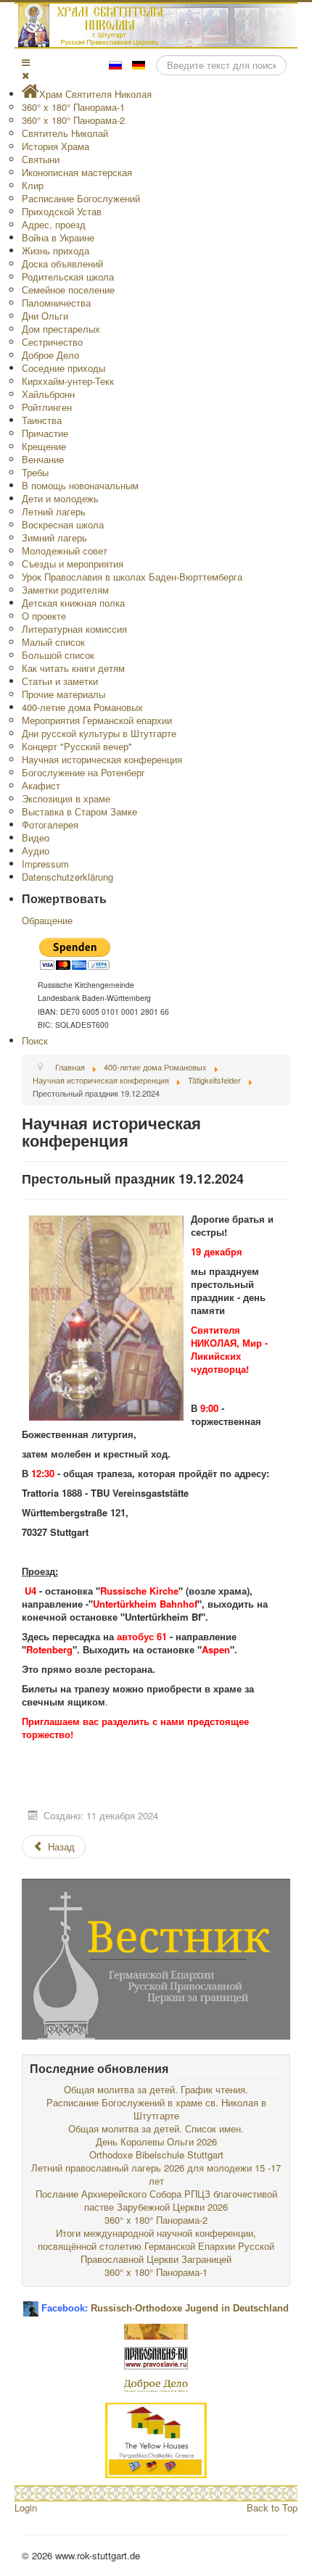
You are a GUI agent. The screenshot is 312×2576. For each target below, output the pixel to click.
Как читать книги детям (73, 668)
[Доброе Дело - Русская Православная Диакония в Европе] (156, 2384)
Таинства (42, 420)
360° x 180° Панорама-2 (73, 120)
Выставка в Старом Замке (79, 811)
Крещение (44, 446)
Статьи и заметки (60, 681)
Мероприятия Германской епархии (97, 720)
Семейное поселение (68, 290)
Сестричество (52, 342)
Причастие (45, 433)
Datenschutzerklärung (67, 877)
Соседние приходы (63, 368)
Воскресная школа (63, 524)
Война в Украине (58, 237)
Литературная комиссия (74, 629)
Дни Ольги (45, 316)
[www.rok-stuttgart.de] (158, 25)
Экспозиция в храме (66, 798)
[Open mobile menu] (26, 62)
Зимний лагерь (54, 537)
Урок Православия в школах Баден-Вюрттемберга (132, 577)
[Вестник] (156, 1957)
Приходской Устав (62, 211)
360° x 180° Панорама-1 (73, 107)
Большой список (58, 655)
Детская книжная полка (73, 603)
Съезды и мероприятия (73, 564)
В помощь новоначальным (80, 485)
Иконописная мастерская (77, 172)
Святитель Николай (65, 133)
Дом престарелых (61, 329)
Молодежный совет (65, 550)
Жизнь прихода (56, 250)
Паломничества (56, 303)
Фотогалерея (50, 824)
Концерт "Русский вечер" (77, 746)
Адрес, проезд (54, 224)
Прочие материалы (63, 694)
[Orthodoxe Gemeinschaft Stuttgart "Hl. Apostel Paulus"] (156, 2330)
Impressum (45, 864)
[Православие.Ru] (156, 2357)
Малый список (53, 642)
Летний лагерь (54, 511)
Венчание (43, 459)
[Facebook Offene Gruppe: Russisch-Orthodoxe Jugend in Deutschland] (31, 2303)
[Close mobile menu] (25, 75)
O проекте (44, 616)
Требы (35, 472)
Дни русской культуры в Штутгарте (99, 733)
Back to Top (272, 2508)
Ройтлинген (47, 407)
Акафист (41, 785)
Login (26, 2508)
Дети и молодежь (60, 498)
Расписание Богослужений (81, 198)
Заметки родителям (65, 590)
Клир (33, 185)
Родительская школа (68, 277)
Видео (36, 838)
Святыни (41, 159)
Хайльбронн (48, 394)
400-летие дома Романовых (82, 707)
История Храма (56, 146)
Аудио (36, 851)
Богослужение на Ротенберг (83, 772)
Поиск (35, 1040)
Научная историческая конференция (102, 759)
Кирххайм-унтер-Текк (68, 381)
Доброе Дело (50, 355)
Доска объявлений (62, 263)
